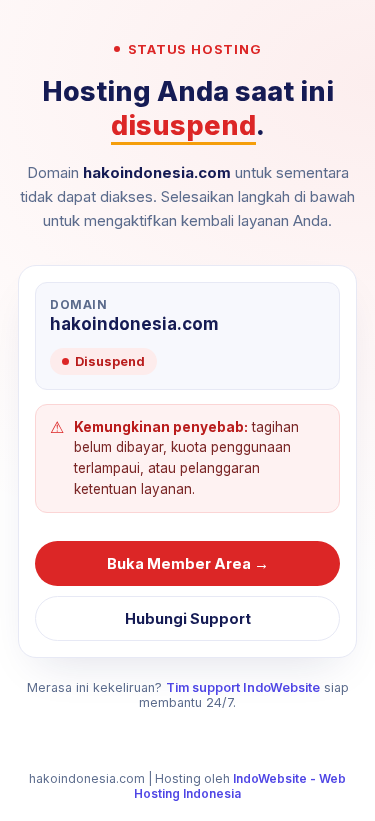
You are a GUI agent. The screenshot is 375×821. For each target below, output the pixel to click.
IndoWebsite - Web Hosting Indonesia (240, 786)
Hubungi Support (188, 618)
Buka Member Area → (188, 563)
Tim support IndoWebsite (243, 687)
